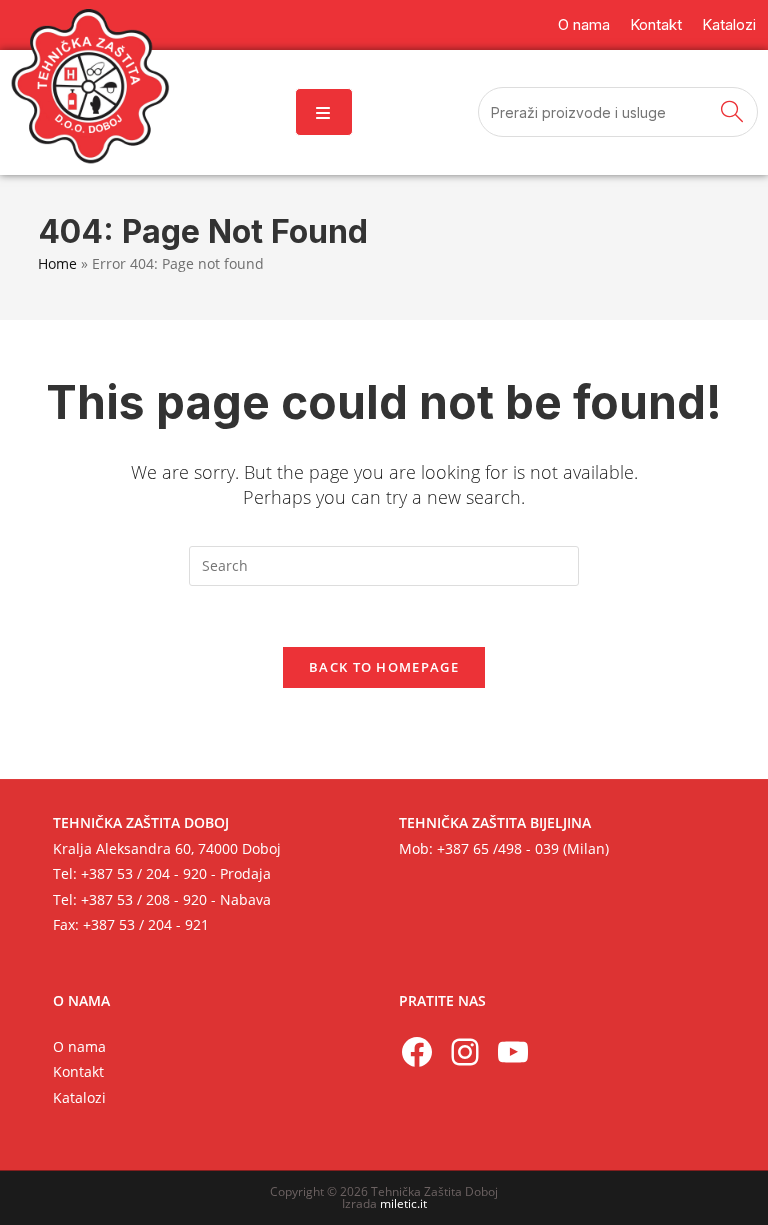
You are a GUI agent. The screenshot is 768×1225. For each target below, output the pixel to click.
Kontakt (78, 1071)
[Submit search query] (733, 112)
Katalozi (79, 1097)
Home (57, 263)
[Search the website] (618, 110)
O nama (79, 1046)
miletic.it (403, 1203)
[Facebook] (417, 1052)
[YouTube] (513, 1052)
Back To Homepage (384, 667)
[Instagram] (465, 1052)
